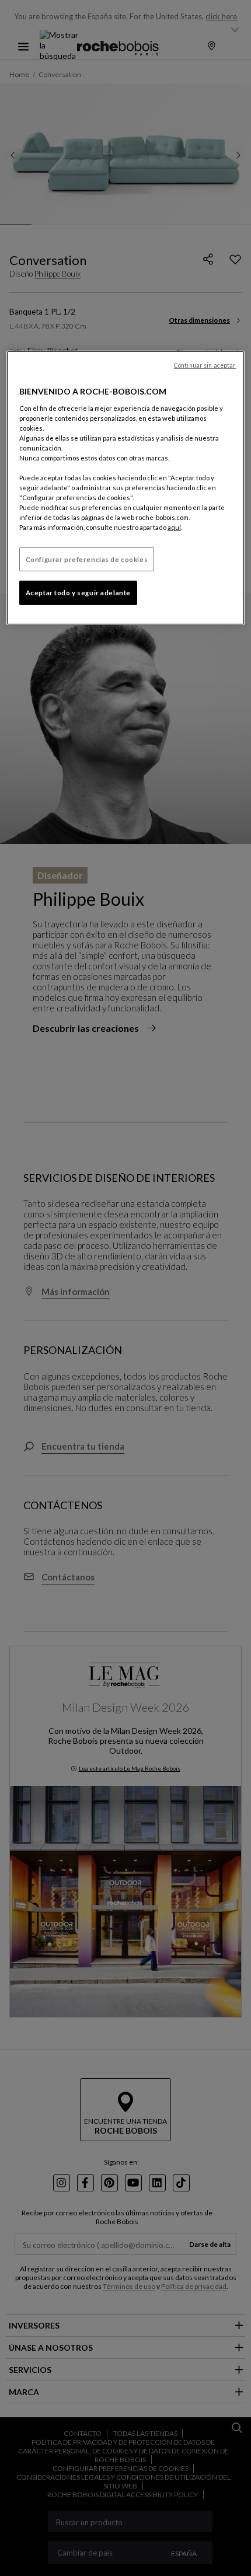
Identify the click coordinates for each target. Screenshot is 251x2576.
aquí (174, 527)
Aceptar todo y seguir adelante (78, 593)
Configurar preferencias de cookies (87, 559)
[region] (126, 488)
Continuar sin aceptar (205, 365)
